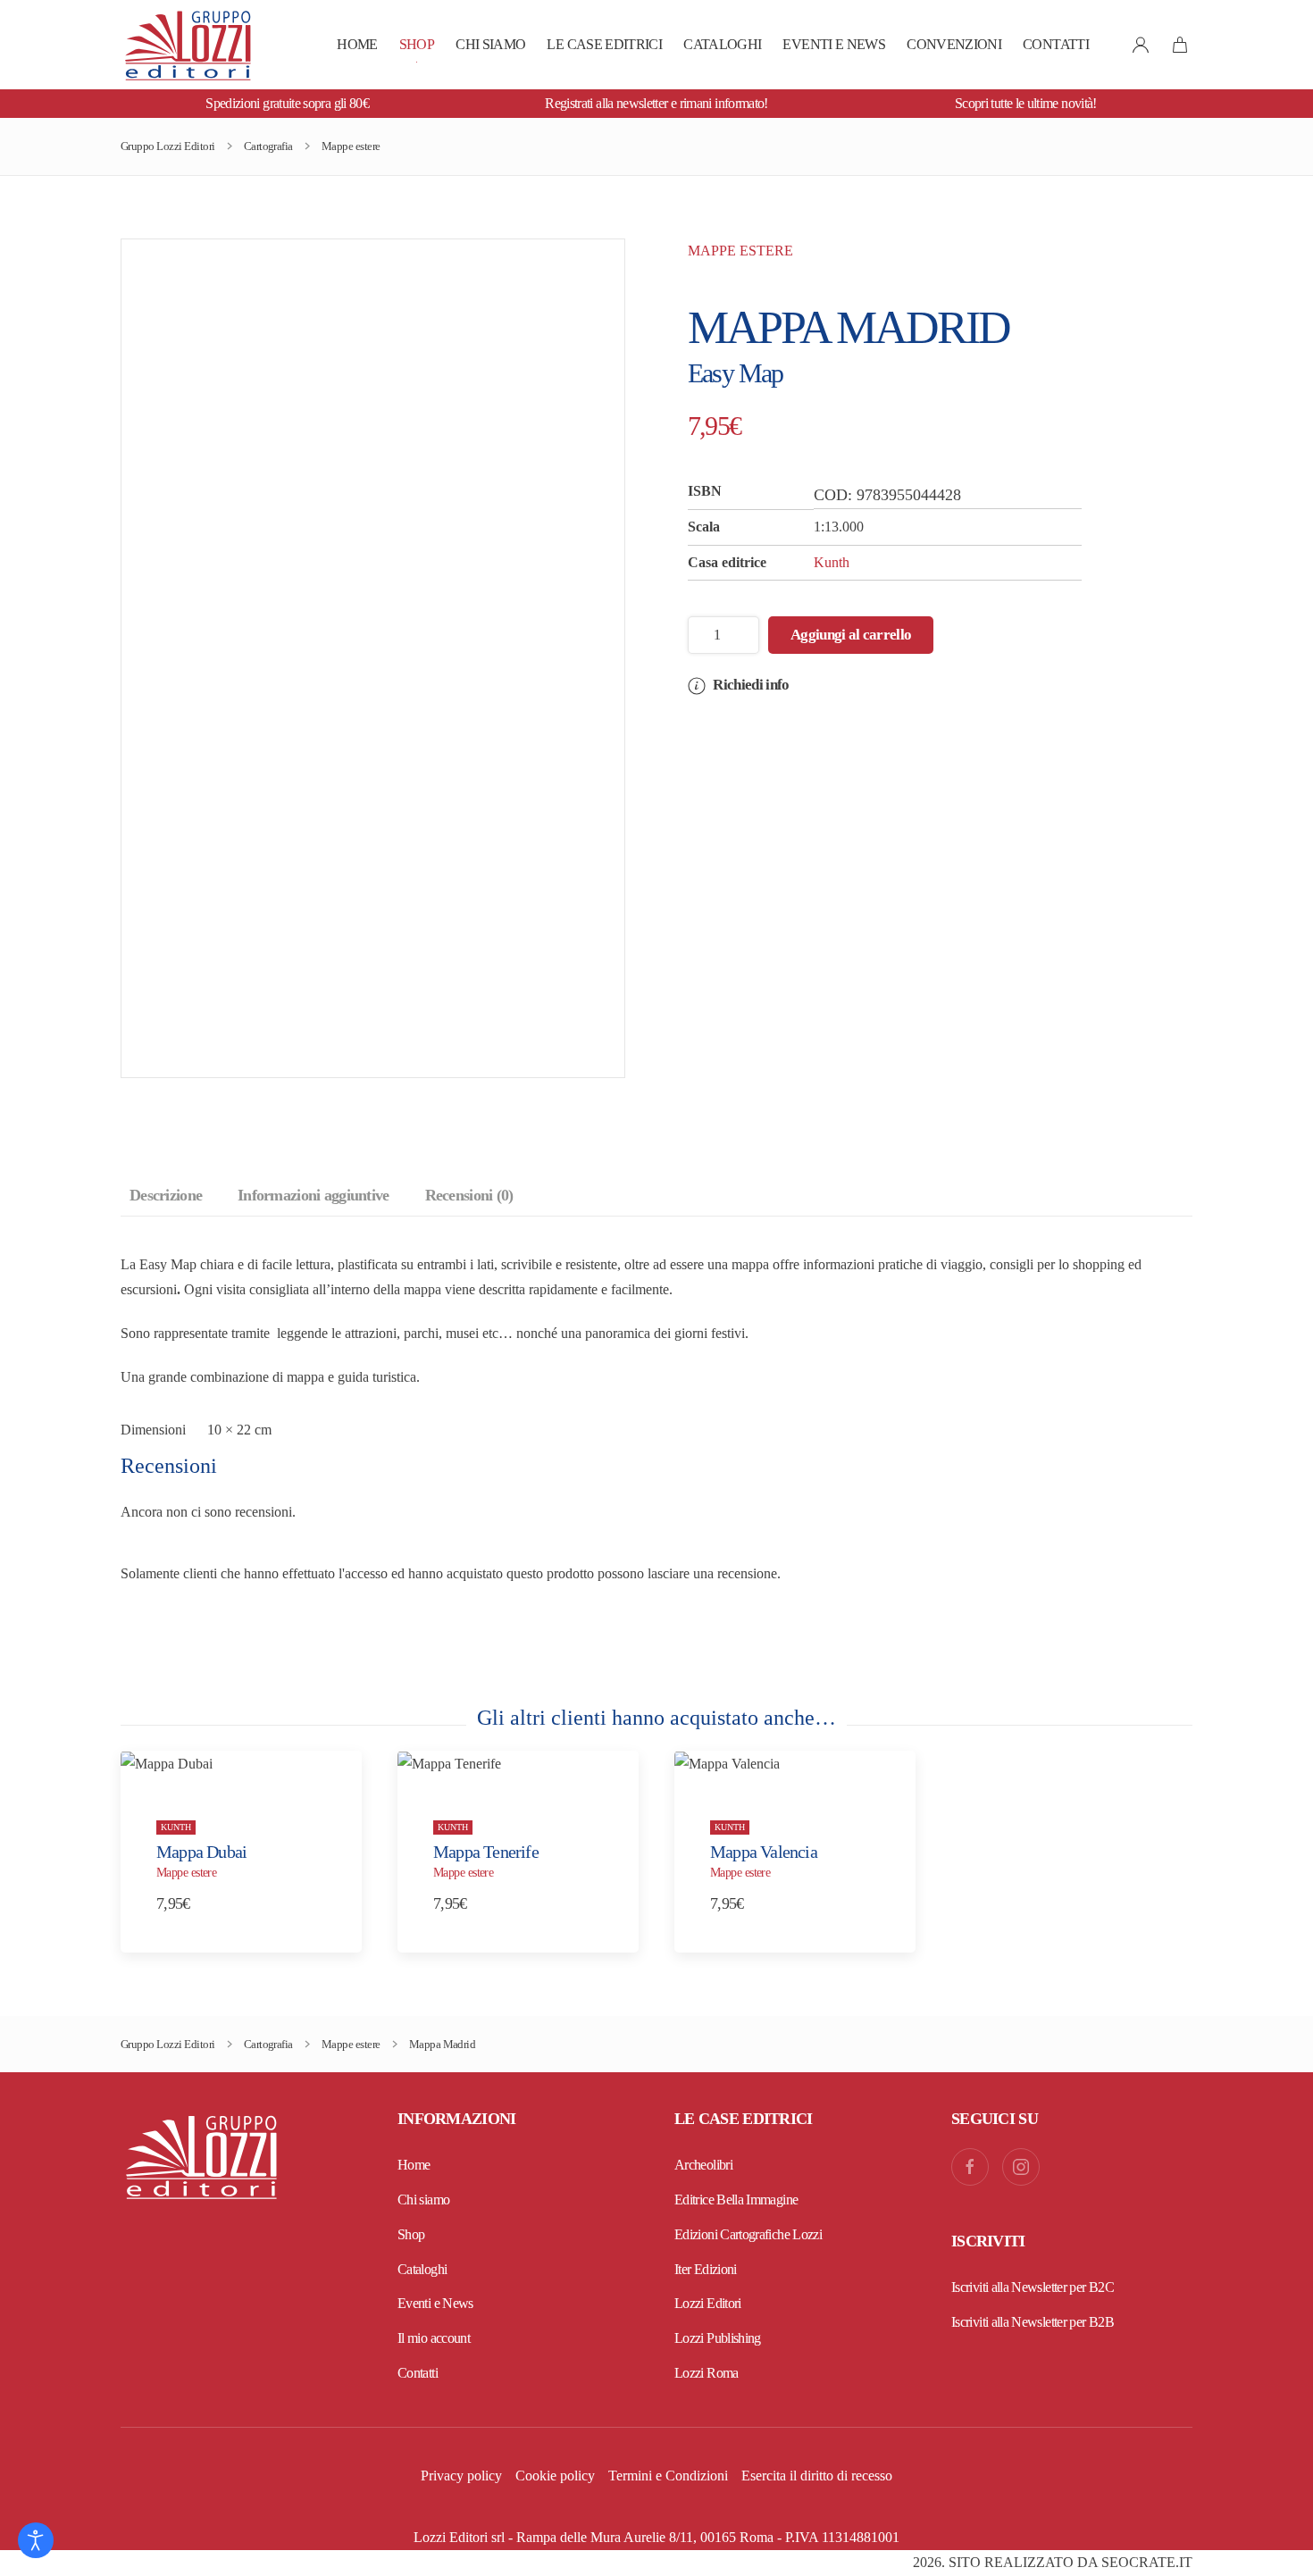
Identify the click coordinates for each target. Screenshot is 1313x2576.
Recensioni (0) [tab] (469, 1195)
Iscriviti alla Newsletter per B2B (1033, 2322)
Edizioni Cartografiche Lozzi (748, 2234)
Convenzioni (954, 44)
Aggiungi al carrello (851, 635)
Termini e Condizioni (668, 2476)
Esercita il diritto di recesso (817, 2476)
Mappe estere (740, 251)
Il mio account (434, 2338)
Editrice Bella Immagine (736, 2200)
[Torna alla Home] (188, 45)
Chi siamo (490, 44)
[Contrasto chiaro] (36, 2540)
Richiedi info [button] (749, 685)
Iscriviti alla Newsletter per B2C (1033, 2287)
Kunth (832, 562)
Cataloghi (722, 44)
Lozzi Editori (708, 2303)
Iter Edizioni (706, 2269)
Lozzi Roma (707, 2373)
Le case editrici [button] (604, 44)
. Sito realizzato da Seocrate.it (1053, 2562)
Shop (417, 44)
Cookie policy (555, 2476)
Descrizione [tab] (166, 1195)
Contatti (1056, 44)
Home (357, 44)
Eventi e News (834, 44)
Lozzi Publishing (718, 2338)
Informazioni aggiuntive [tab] (313, 1195)
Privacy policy (461, 2476)
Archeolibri (703, 2165)
